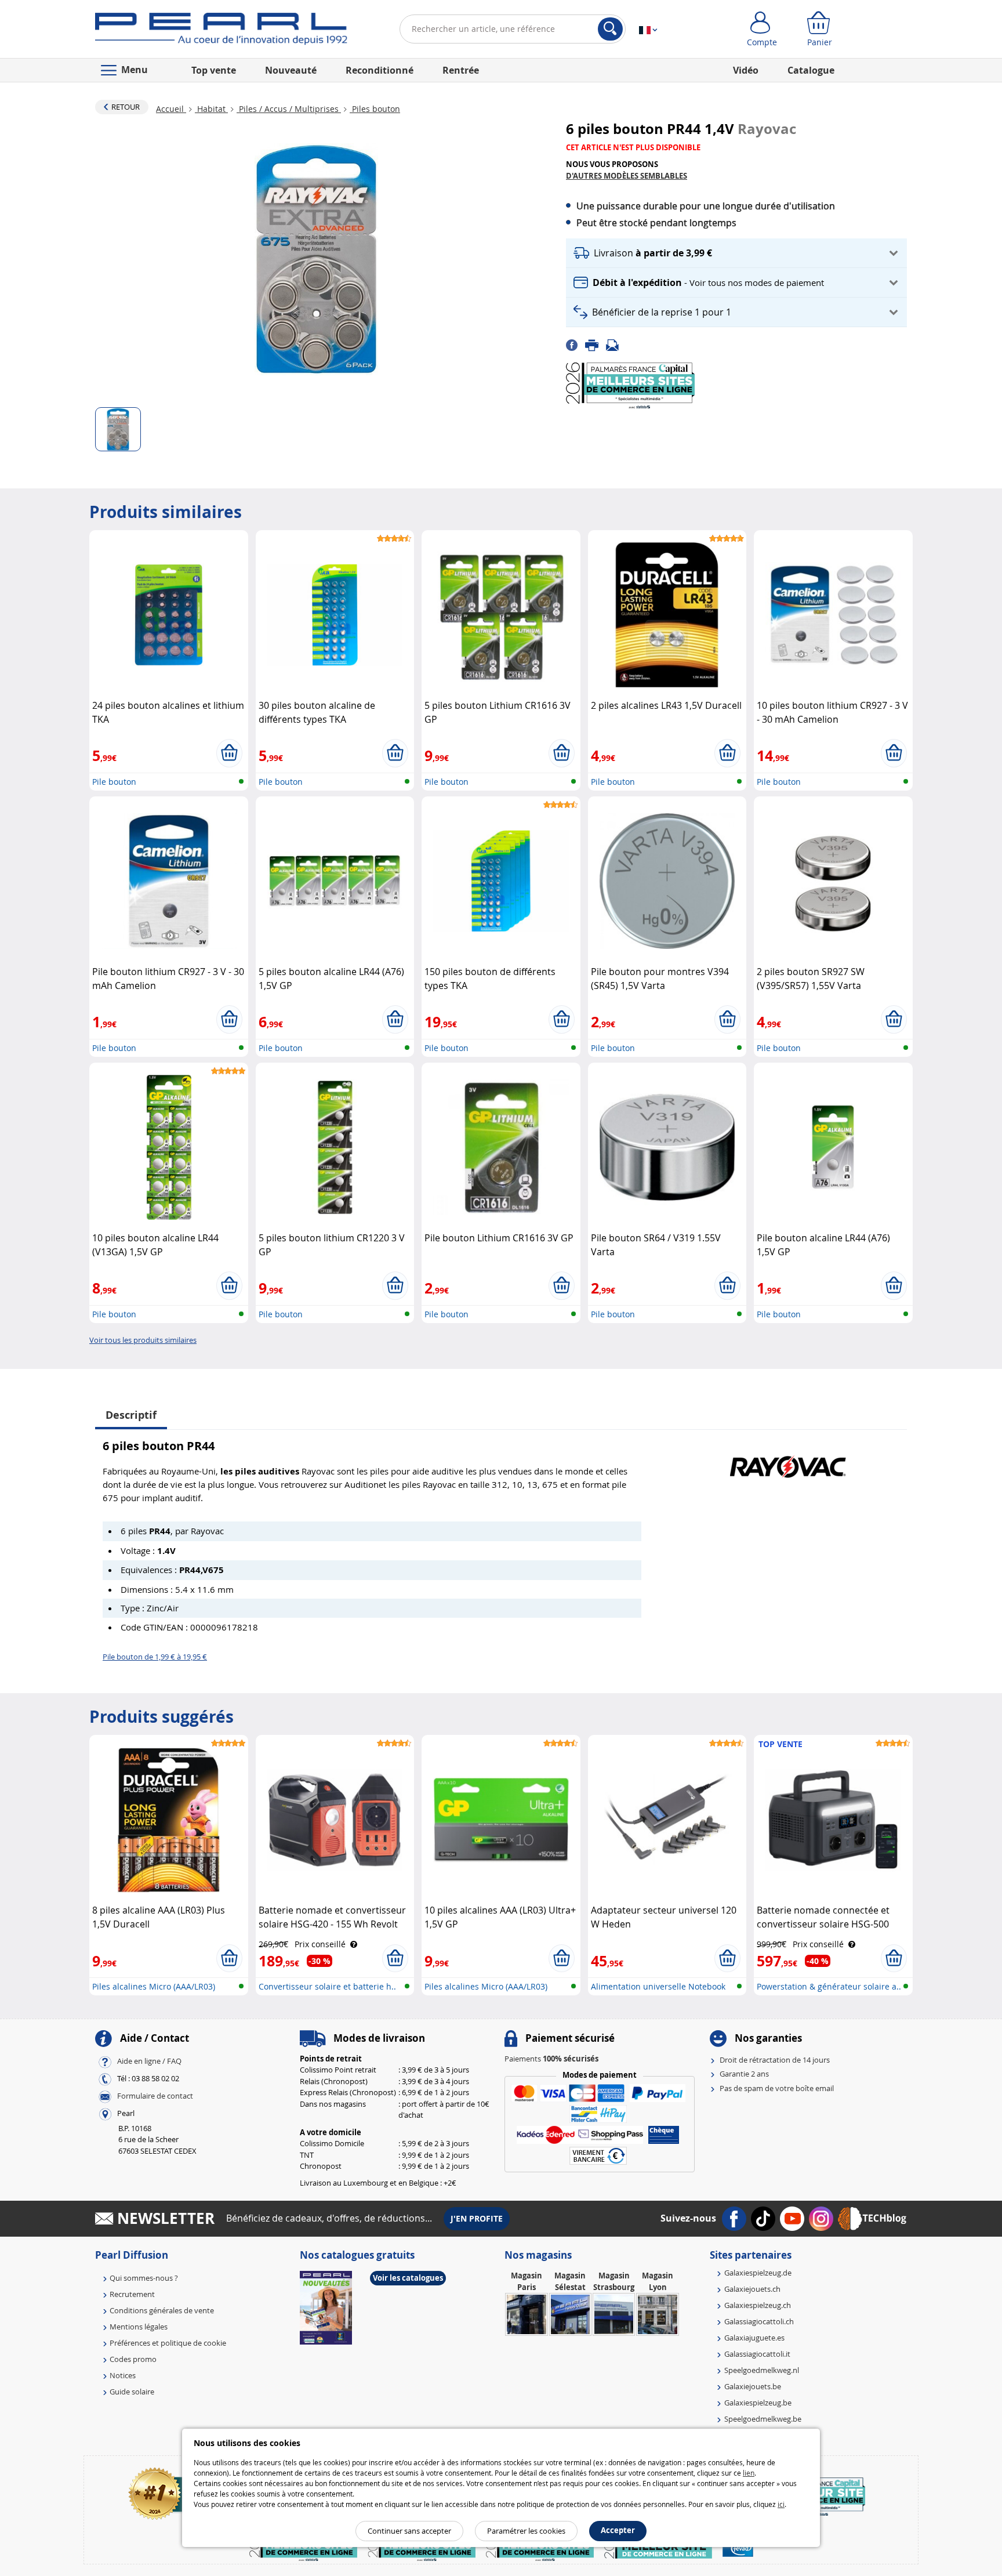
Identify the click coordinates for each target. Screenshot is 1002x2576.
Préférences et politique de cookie (168, 2343)
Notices (123, 2375)
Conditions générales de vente (162, 2310)
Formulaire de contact (155, 2096)
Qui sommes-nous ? (144, 2278)
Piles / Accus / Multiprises (289, 109)
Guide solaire (132, 2392)
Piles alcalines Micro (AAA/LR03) (154, 1986)
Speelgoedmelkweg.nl (762, 2370)
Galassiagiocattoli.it (757, 2354)
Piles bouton (375, 109)
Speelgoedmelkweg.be (763, 2419)
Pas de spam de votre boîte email (777, 2088)
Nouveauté (291, 70)
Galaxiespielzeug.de (758, 2273)
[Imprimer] (596, 344)
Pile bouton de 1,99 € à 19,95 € (155, 1657)
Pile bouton (114, 782)
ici (781, 2504)
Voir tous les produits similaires (143, 1340)
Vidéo (746, 70)
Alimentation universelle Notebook (658, 1986)
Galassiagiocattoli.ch (759, 2321)
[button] (736, 253)
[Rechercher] (610, 29)
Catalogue (811, 70)
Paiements (551, 2059)
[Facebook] (576, 344)
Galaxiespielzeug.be (758, 2403)
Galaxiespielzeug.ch (758, 2305)
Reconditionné (380, 70)
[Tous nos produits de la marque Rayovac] (788, 1461)
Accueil (171, 109)
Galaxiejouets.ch (752, 2289)
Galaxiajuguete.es (754, 2338)
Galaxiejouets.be (753, 2386)
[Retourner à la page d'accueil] (221, 31)
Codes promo (133, 2359)
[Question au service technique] (616, 344)
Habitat (211, 109)
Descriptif (131, 1415)
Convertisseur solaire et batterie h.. (327, 1986)
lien (749, 2473)
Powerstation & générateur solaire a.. (829, 1986)
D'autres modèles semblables (627, 176)
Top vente (214, 70)
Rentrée (461, 70)
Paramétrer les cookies (526, 2531)
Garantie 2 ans (744, 2074)
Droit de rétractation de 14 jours (775, 2060)
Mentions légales (139, 2327)
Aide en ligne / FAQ (149, 2061)
